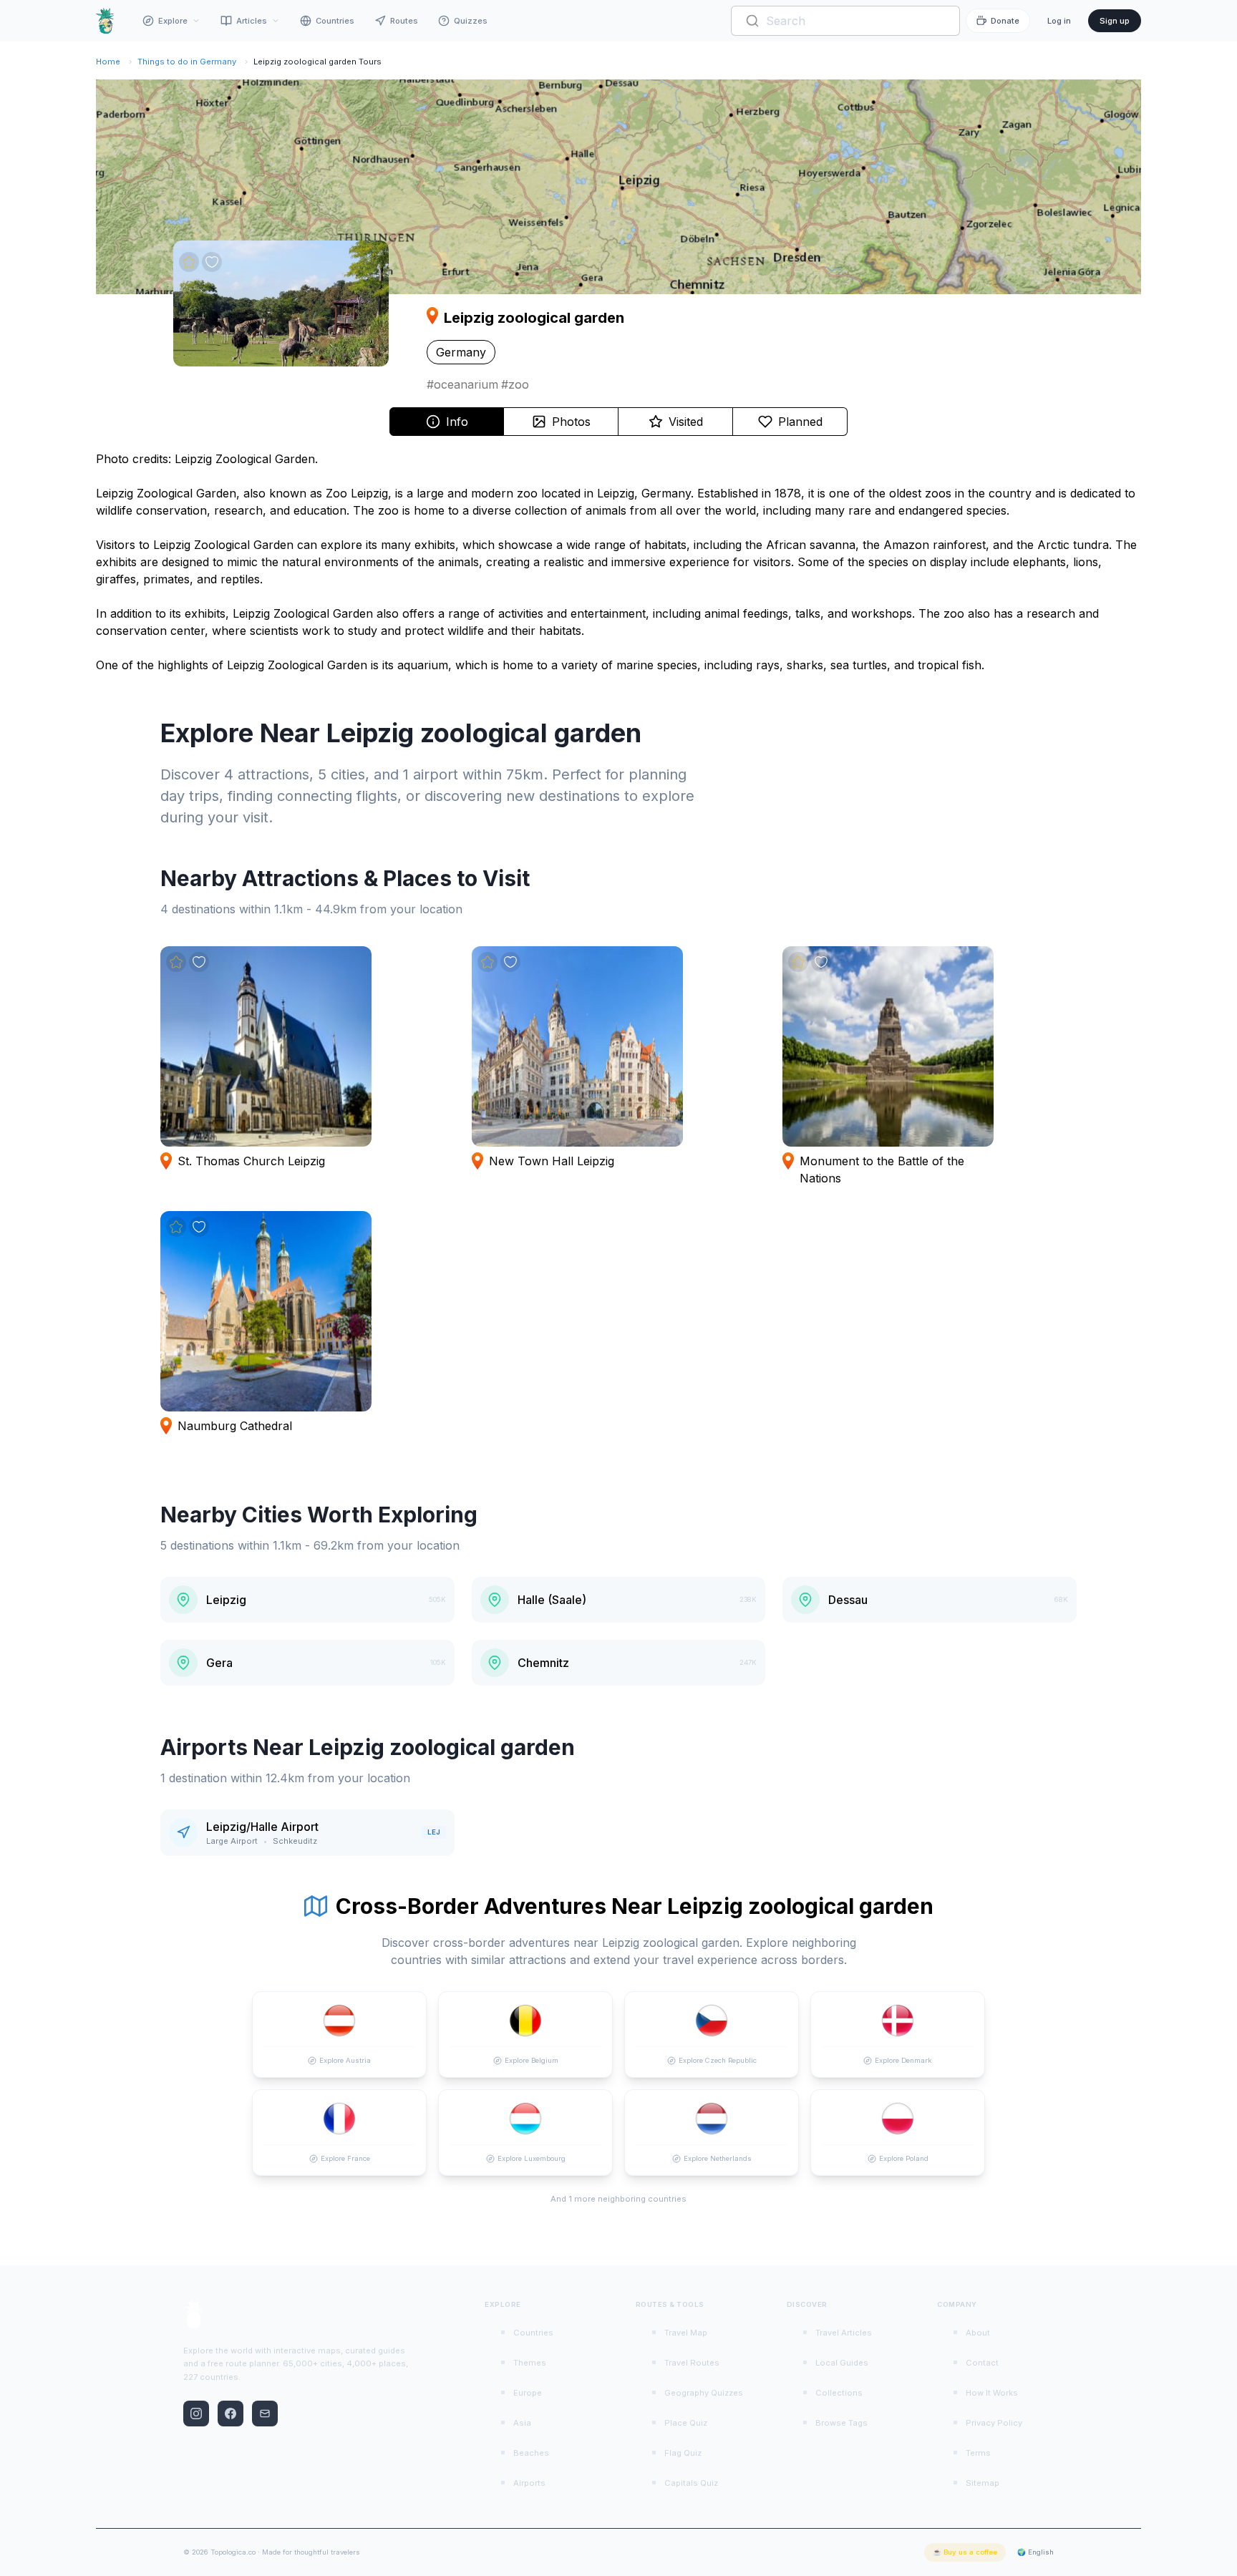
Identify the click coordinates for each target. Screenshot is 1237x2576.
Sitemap (983, 2483)
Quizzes (471, 21)
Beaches (531, 2453)
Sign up (1115, 21)
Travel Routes (692, 2363)
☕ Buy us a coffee (965, 2552)
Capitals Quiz (691, 2483)
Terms (978, 2453)
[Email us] (265, 2414)
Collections (839, 2393)
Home (108, 62)
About (978, 2333)
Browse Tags (841, 2423)
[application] (618, 187)
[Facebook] (231, 2414)
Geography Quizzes (704, 2393)
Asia (522, 2423)
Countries (335, 21)
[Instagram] (196, 2414)
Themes (530, 2363)
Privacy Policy (994, 2423)
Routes (404, 21)
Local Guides (842, 2363)
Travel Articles (844, 2333)
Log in (1059, 21)
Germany (461, 352)
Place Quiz (686, 2423)
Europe (528, 2393)
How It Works (992, 2393)
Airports (529, 2483)
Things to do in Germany (187, 62)
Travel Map (686, 2333)
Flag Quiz (683, 2453)
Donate (1005, 21)
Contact (982, 2363)
